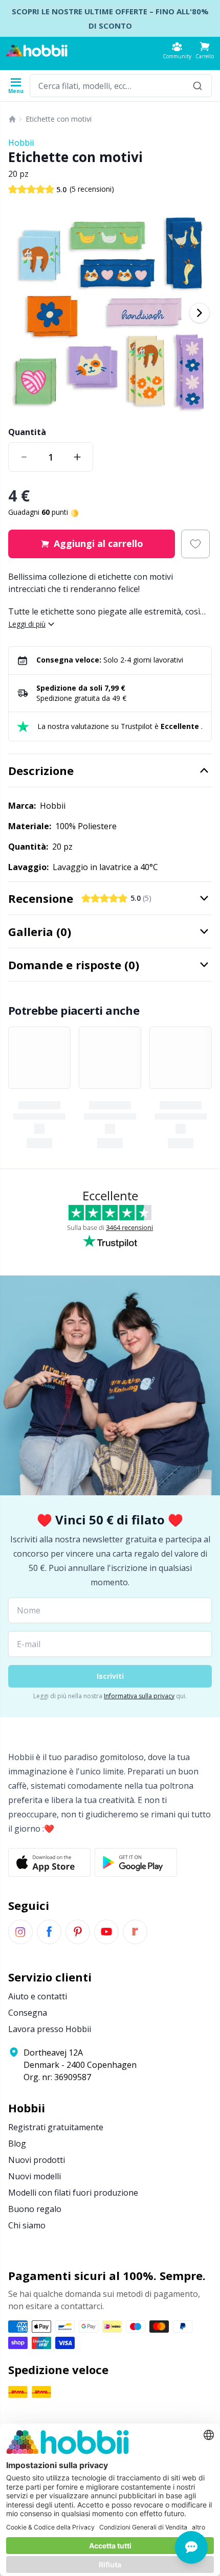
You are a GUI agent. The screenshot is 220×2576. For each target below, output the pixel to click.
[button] (205, 50)
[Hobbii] (37, 51)
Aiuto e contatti (38, 1996)
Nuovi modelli (35, 2176)
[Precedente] (20, 313)
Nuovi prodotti (37, 2160)
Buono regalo (35, 2209)
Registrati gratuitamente (56, 2127)
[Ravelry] (135, 1932)
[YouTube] (106, 1932)
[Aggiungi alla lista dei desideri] (195, 544)
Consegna (28, 2013)
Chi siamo (27, 2225)
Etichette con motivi (59, 119)
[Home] (12, 119)
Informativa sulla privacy (139, 1696)
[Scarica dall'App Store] (49, 1862)
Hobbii (21, 143)
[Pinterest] (78, 1932)
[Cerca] (197, 86)
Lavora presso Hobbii (50, 2029)
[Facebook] (49, 1932)
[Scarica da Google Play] (136, 1862)
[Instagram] (20, 1932)
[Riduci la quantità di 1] (24, 457)
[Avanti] (200, 313)
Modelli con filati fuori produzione (73, 2193)
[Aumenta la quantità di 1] (77, 457)
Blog (17, 2144)
